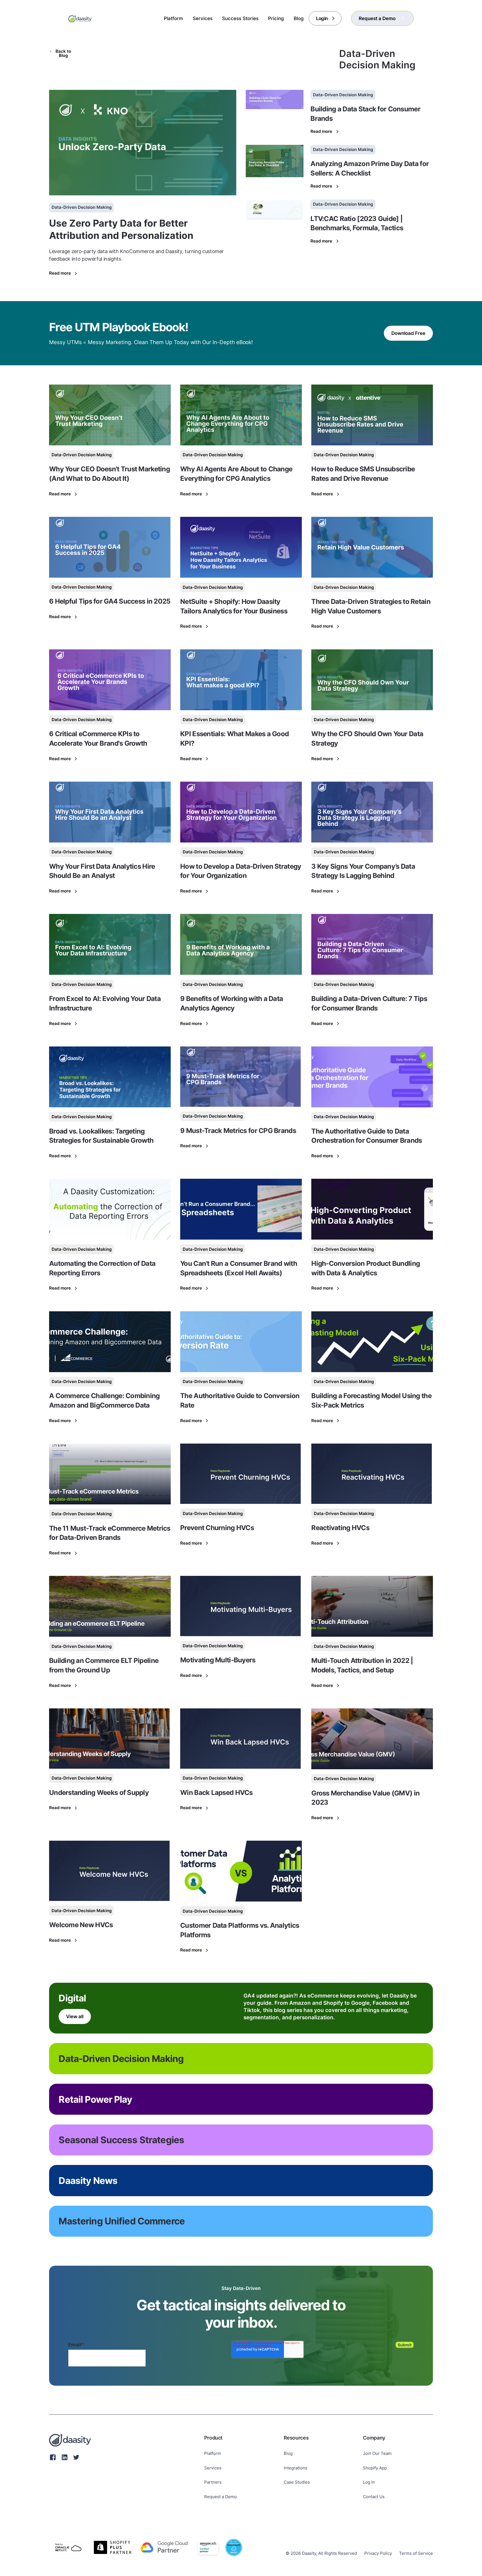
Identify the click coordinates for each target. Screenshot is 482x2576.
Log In (369, 2482)
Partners (213, 2482)
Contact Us (374, 2497)
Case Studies (297, 2482)
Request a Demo (220, 2497)
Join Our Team (377, 2453)
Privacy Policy (378, 2553)
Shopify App (375, 2468)
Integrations (296, 2468)
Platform (213, 2453)
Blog (288, 2453)
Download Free (408, 333)
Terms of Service (416, 2553)
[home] (80, 18)
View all (75, 2016)
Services (213, 2468)
